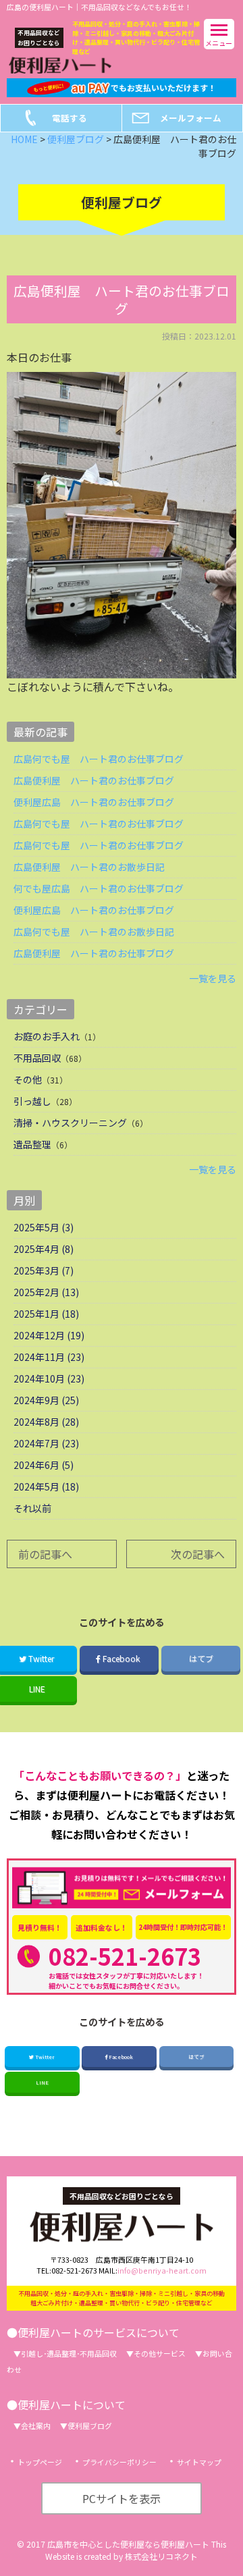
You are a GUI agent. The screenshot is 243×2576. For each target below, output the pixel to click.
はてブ (201, 1658)
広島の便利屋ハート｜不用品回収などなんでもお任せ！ (99, 7)
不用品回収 (37, 1058)
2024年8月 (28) (46, 1422)
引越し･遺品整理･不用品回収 (69, 2353)
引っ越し (32, 1101)
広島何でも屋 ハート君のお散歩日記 (94, 932)
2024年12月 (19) (49, 1335)
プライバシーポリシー (119, 2462)
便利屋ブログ (90, 2425)
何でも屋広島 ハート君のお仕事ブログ (99, 888)
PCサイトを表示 (122, 2498)
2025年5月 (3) (44, 1227)
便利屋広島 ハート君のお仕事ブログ (94, 802)
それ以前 (32, 1508)
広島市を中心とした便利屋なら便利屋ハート (128, 2544)
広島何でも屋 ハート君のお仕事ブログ (99, 759)
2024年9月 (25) (46, 1400)
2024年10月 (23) (49, 1378)
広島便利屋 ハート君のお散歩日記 (89, 867)
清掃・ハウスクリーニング (70, 1123)
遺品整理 (32, 1144)
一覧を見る (213, 978)
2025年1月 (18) (46, 1314)
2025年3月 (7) (44, 1270)
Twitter (45, 2057)
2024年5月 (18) (46, 1486)
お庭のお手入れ (47, 1036)
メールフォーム (191, 118)
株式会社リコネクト (161, 2556)
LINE (42, 2082)
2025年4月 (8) (44, 1249)
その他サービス (160, 2353)
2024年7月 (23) (46, 1443)
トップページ (40, 2462)
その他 (28, 1079)
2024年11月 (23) (49, 1357)
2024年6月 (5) (44, 1465)
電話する (70, 118)
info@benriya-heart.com (162, 2270)
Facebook (121, 1658)
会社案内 (36, 2425)
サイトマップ (199, 2462)
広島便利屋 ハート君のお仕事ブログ (94, 780)
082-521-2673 (125, 1956)
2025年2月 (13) (46, 1292)
